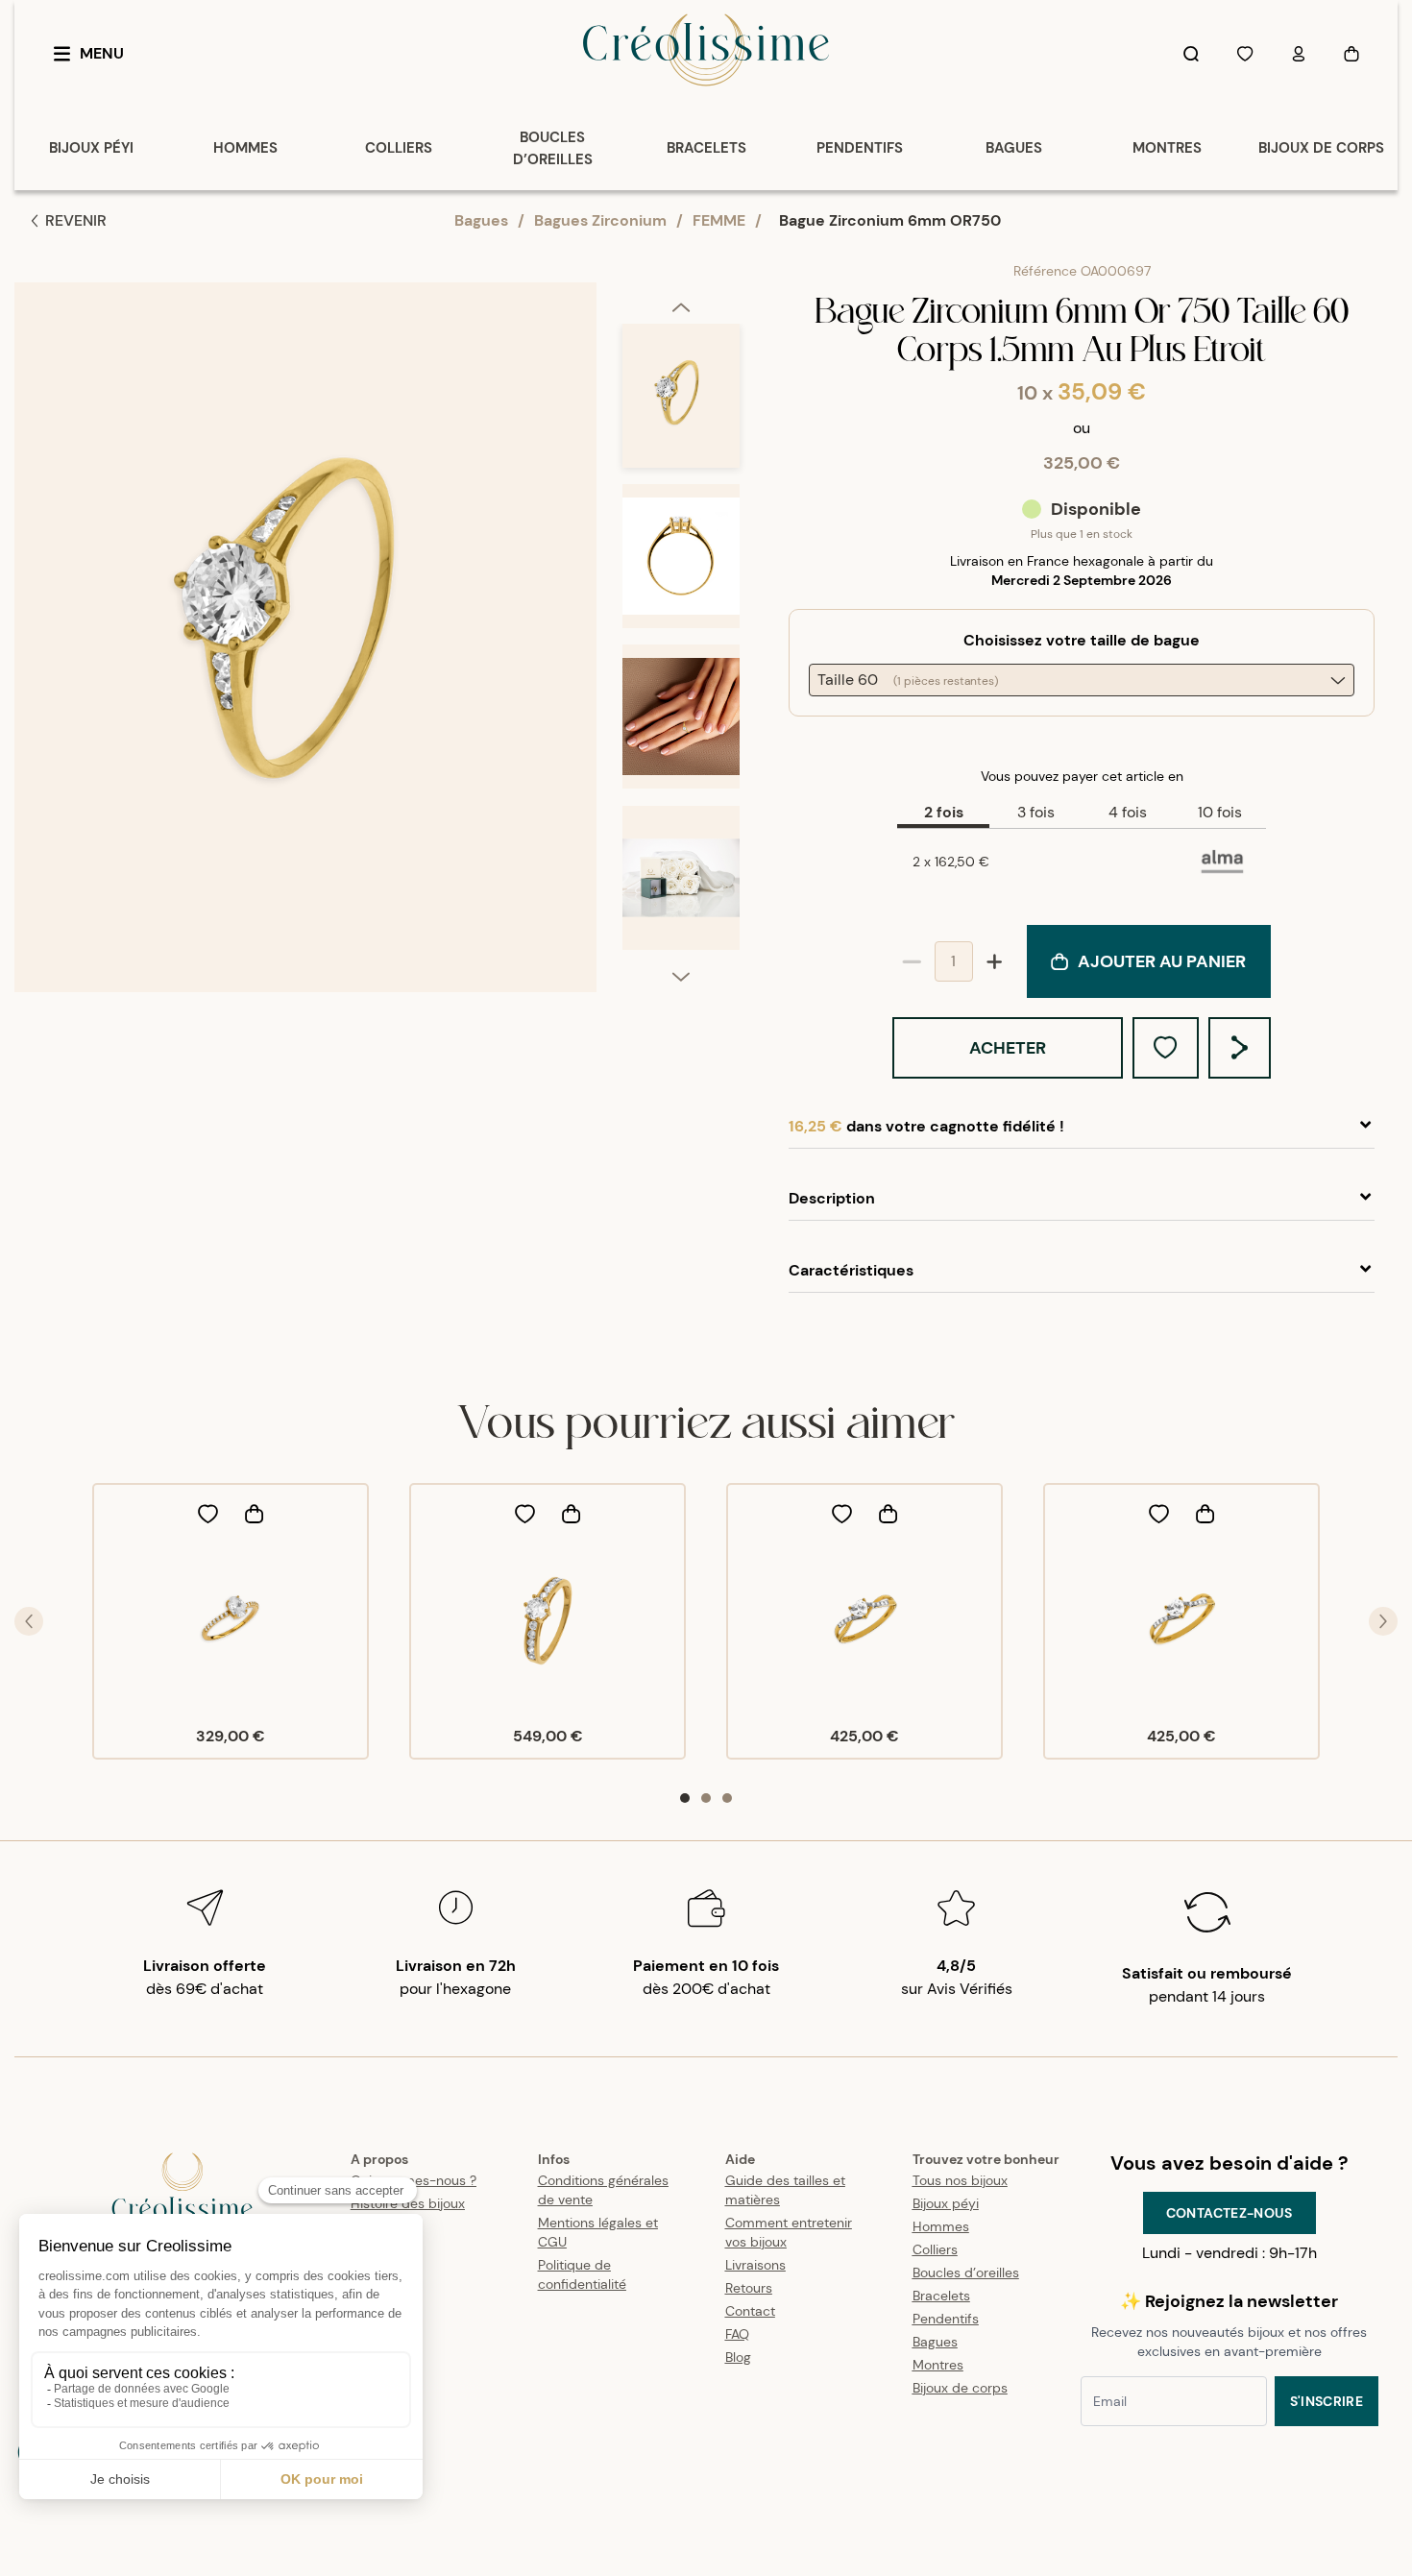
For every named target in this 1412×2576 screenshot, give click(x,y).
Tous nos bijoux (960, 2180)
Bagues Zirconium (600, 220)
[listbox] (681, 645)
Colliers (935, 2249)
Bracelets (941, 2296)
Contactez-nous (1229, 2213)
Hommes (941, 2226)
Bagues (481, 220)
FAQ (737, 2334)
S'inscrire (1327, 2401)
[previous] (681, 306)
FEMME (719, 220)
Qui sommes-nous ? (414, 2180)
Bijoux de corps (960, 2388)
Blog (738, 2357)
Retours (749, 2288)
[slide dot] (685, 1798)
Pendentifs (946, 2319)
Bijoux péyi (946, 2203)
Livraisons (755, 2265)
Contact (750, 2311)
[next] (681, 976)
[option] (681, 404)
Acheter (1008, 1048)
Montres (938, 2365)
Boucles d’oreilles (966, 2272)
